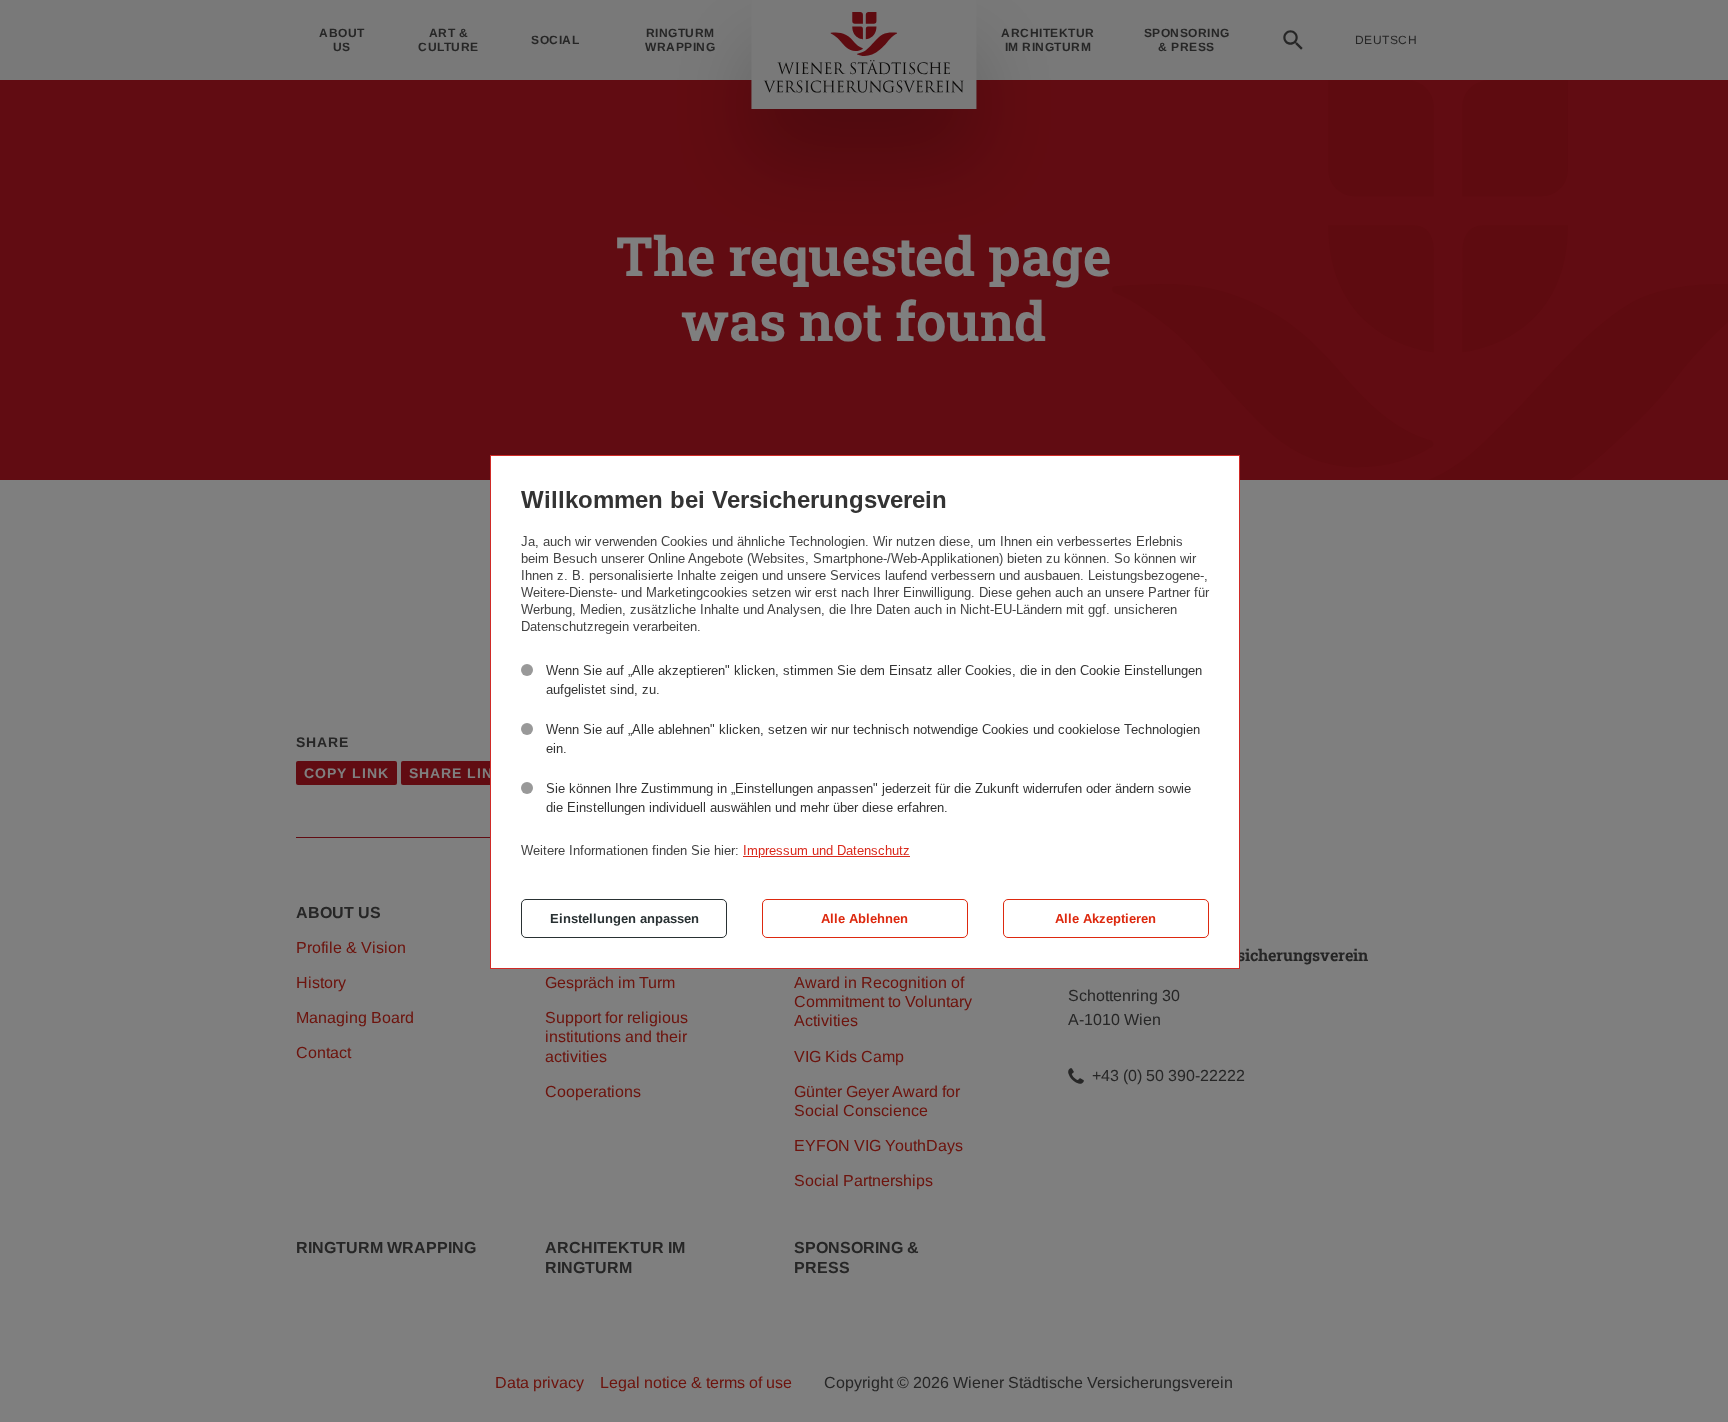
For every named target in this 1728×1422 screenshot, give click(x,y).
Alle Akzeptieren (1105, 918)
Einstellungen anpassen (624, 918)
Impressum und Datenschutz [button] (826, 850)
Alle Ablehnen (864, 918)
